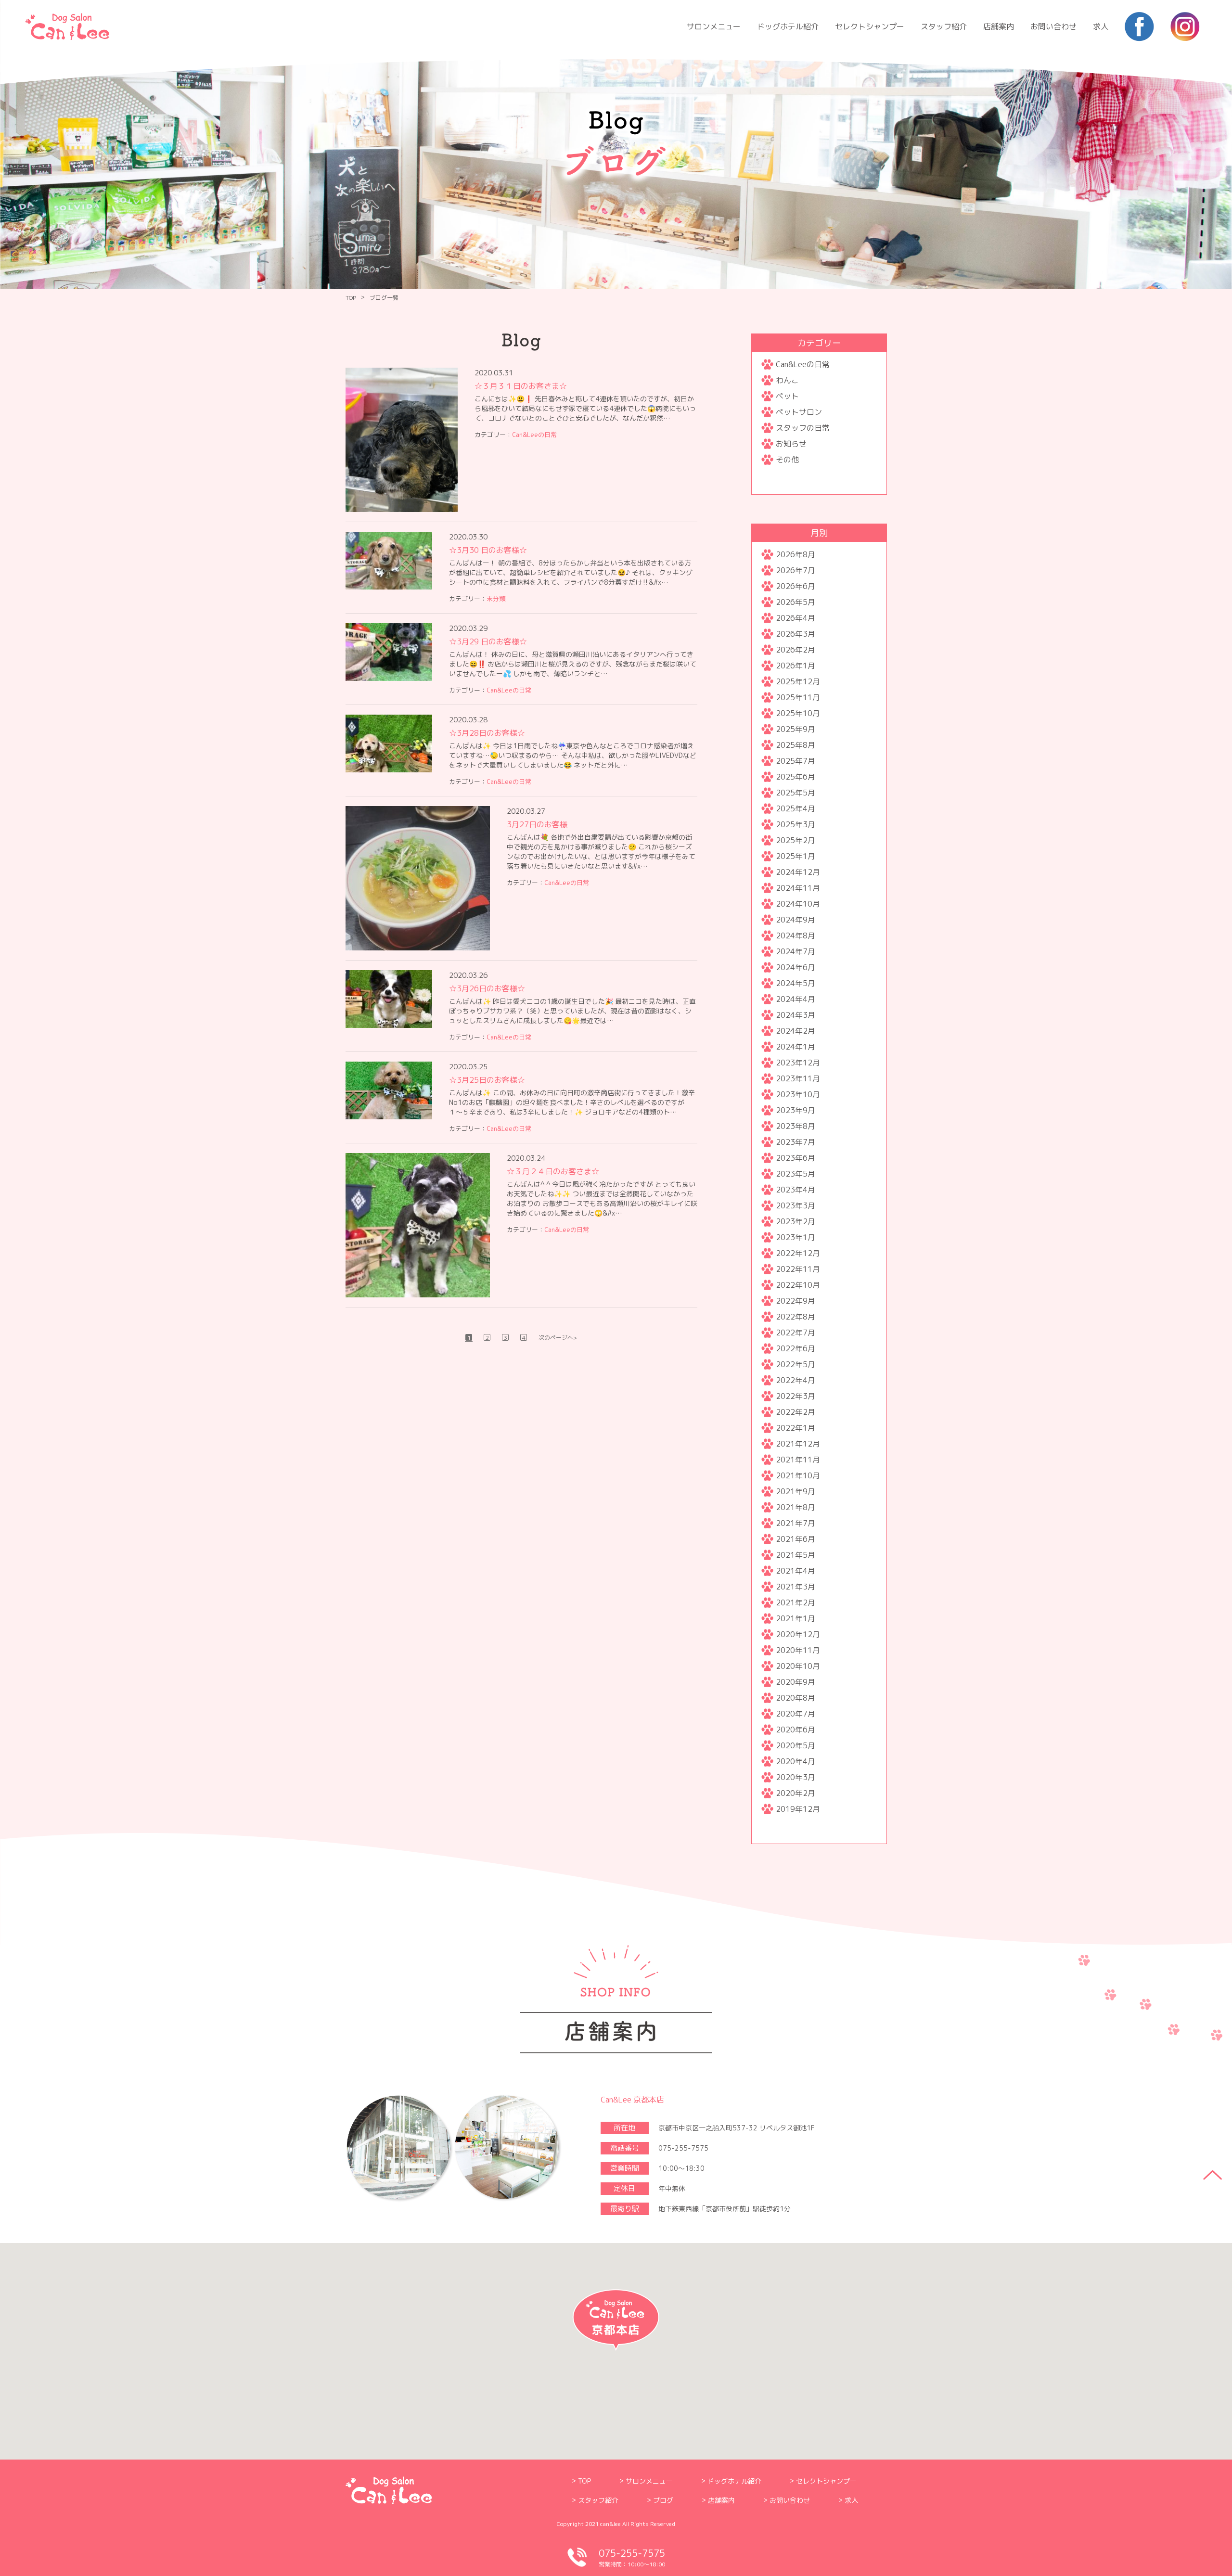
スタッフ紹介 (944, 26)
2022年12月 (798, 1253)
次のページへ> (558, 1338)
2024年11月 (798, 888)
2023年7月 (796, 1142)
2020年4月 (796, 1761)
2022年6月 (796, 1348)
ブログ (663, 2500)
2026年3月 (796, 634)
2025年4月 (796, 808)
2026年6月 (796, 586)
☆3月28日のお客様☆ (487, 733)
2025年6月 (796, 777)
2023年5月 (796, 1174)
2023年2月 (796, 1221)
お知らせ (791, 444)
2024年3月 (796, 1015)
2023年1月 (796, 1237)
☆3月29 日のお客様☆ (488, 641)
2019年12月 (798, 1809)
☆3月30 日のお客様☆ (488, 550)
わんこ (787, 380)
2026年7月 (796, 570)
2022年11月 (798, 1269)
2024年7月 (796, 951)
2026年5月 (796, 602)
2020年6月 (796, 1730)
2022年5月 (796, 1364)
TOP (351, 298)
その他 (787, 460)
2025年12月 (798, 681)
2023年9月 (796, 1110)
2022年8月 (796, 1317)
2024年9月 (796, 920)
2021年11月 (798, 1460)
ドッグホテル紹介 (788, 26)
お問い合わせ (1053, 26)
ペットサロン (799, 412)
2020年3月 (796, 1777)
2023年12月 (798, 1063)
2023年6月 (796, 1158)
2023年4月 (796, 1190)
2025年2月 (796, 840)
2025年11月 (798, 697)
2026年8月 (796, 554)
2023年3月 (796, 1205)
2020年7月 (796, 1714)
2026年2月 (796, 650)
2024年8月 (796, 936)
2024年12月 (798, 872)
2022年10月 (798, 1285)
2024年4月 (796, 999)
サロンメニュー (714, 26)
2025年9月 (796, 729)
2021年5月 (796, 1555)
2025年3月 (796, 824)
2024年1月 (796, 1047)
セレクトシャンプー (870, 26)
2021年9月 (796, 1491)
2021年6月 (796, 1539)
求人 (1101, 26)
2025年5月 (796, 793)
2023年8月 (796, 1126)
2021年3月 (796, 1587)
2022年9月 (796, 1301)
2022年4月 (796, 1380)
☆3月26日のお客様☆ (487, 988)
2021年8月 (796, 1507)
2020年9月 (796, 1682)
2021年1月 (796, 1618)
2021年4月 (796, 1571)
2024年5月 (796, 983)
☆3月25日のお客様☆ (487, 1080)
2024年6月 (796, 967)
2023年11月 (798, 1078)
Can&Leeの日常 (534, 435)
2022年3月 (796, 1396)
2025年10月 (798, 713)
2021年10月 (798, 1475)
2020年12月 (798, 1634)
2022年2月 (796, 1412)
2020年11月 (798, 1650)
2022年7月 (796, 1333)
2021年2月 (796, 1602)
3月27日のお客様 (537, 824)
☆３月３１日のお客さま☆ (521, 386)
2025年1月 (796, 856)
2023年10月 (798, 1094)
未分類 (496, 599)
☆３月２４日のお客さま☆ (553, 1171)
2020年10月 (798, 1666)
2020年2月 (796, 1793)
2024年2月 (796, 1031)
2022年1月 (796, 1428)
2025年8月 (796, 745)
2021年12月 (798, 1444)
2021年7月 (796, 1523)
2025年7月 (796, 761)
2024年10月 (798, 904)
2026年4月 (796, 618)
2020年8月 (796, 1698)
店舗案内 (999, 26)
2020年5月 (796, 1745)
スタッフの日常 (803, 428)
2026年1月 (796, 666)
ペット (787, 396)
